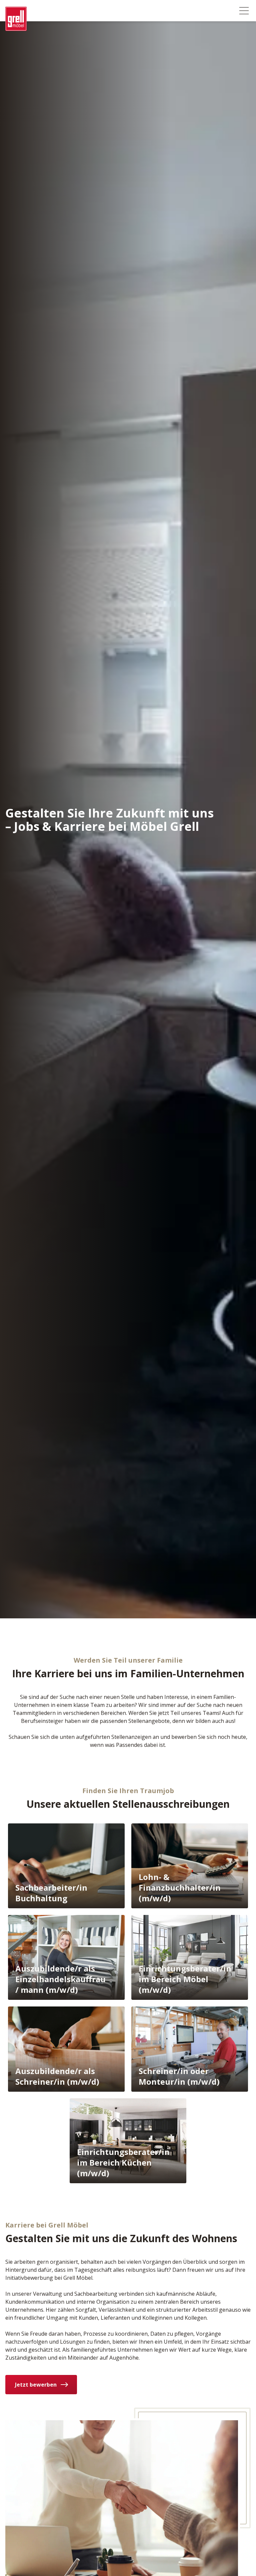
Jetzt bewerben (36, 2385)
